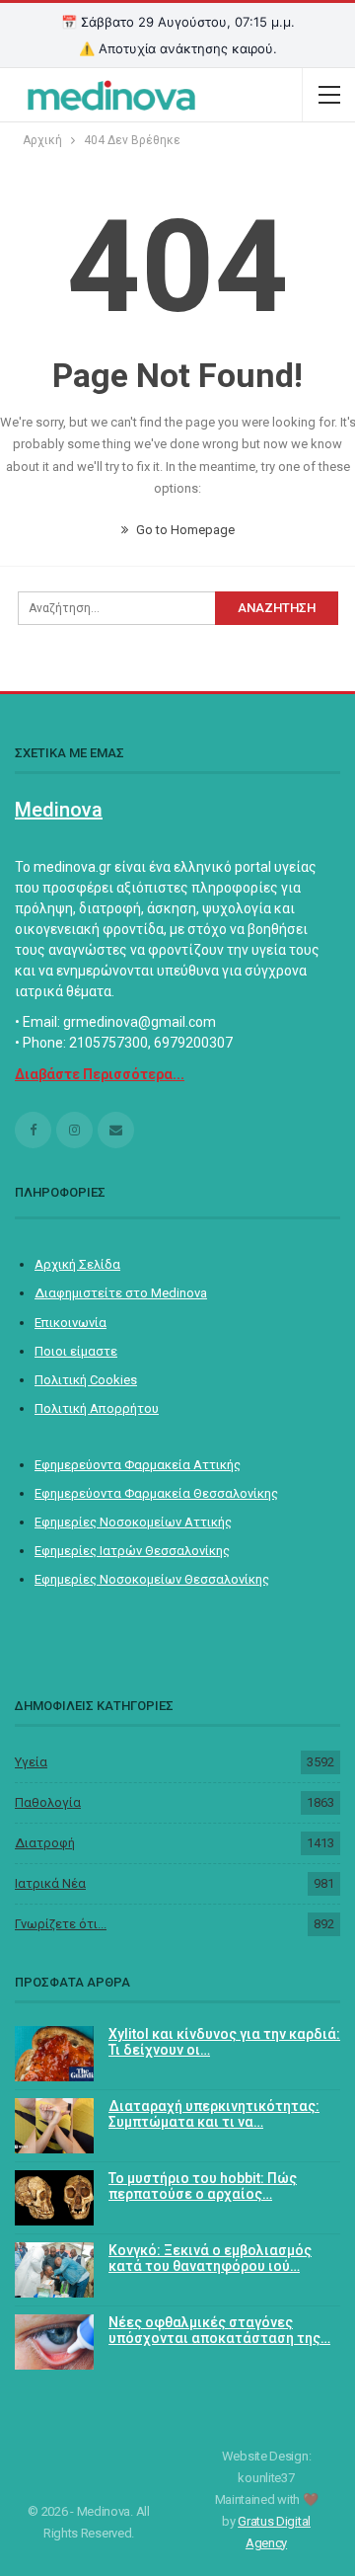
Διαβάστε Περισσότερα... (100, 1074)
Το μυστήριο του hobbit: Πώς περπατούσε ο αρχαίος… (203, 2186)
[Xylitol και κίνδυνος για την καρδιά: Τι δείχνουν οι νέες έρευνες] (54, 2054)
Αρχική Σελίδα (77, 1264)
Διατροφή (45, 1843)
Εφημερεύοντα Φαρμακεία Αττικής (138, 1465)
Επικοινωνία (71, 1323)
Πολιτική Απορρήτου (97, 1408)
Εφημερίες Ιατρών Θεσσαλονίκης (132, 1551)
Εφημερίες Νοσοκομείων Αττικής (133, 1522)
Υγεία (31, 1762)
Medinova (59, 810)
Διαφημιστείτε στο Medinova (121, 1293)
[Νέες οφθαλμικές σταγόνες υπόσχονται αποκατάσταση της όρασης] (54, 2342)
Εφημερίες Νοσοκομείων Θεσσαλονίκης (152, 1579)
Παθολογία (48, 1802)
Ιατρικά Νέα (50, 1883)
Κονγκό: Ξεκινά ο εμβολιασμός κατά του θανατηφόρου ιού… (210, 2259)
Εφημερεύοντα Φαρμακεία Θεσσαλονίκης (156, 1493)
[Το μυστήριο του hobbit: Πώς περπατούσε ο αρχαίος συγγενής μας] (54, 2198)
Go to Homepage (184, 530)
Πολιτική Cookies (86, 1380)
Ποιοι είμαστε (76, 1351)
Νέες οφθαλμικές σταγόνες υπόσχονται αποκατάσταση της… (219, 2331)
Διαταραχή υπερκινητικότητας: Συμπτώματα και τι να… (214, 2114)
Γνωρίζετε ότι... (61, 1924)
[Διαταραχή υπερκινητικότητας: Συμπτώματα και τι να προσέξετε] (54, 2126)
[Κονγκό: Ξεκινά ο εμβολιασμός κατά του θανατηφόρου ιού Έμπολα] (54, 2270)
